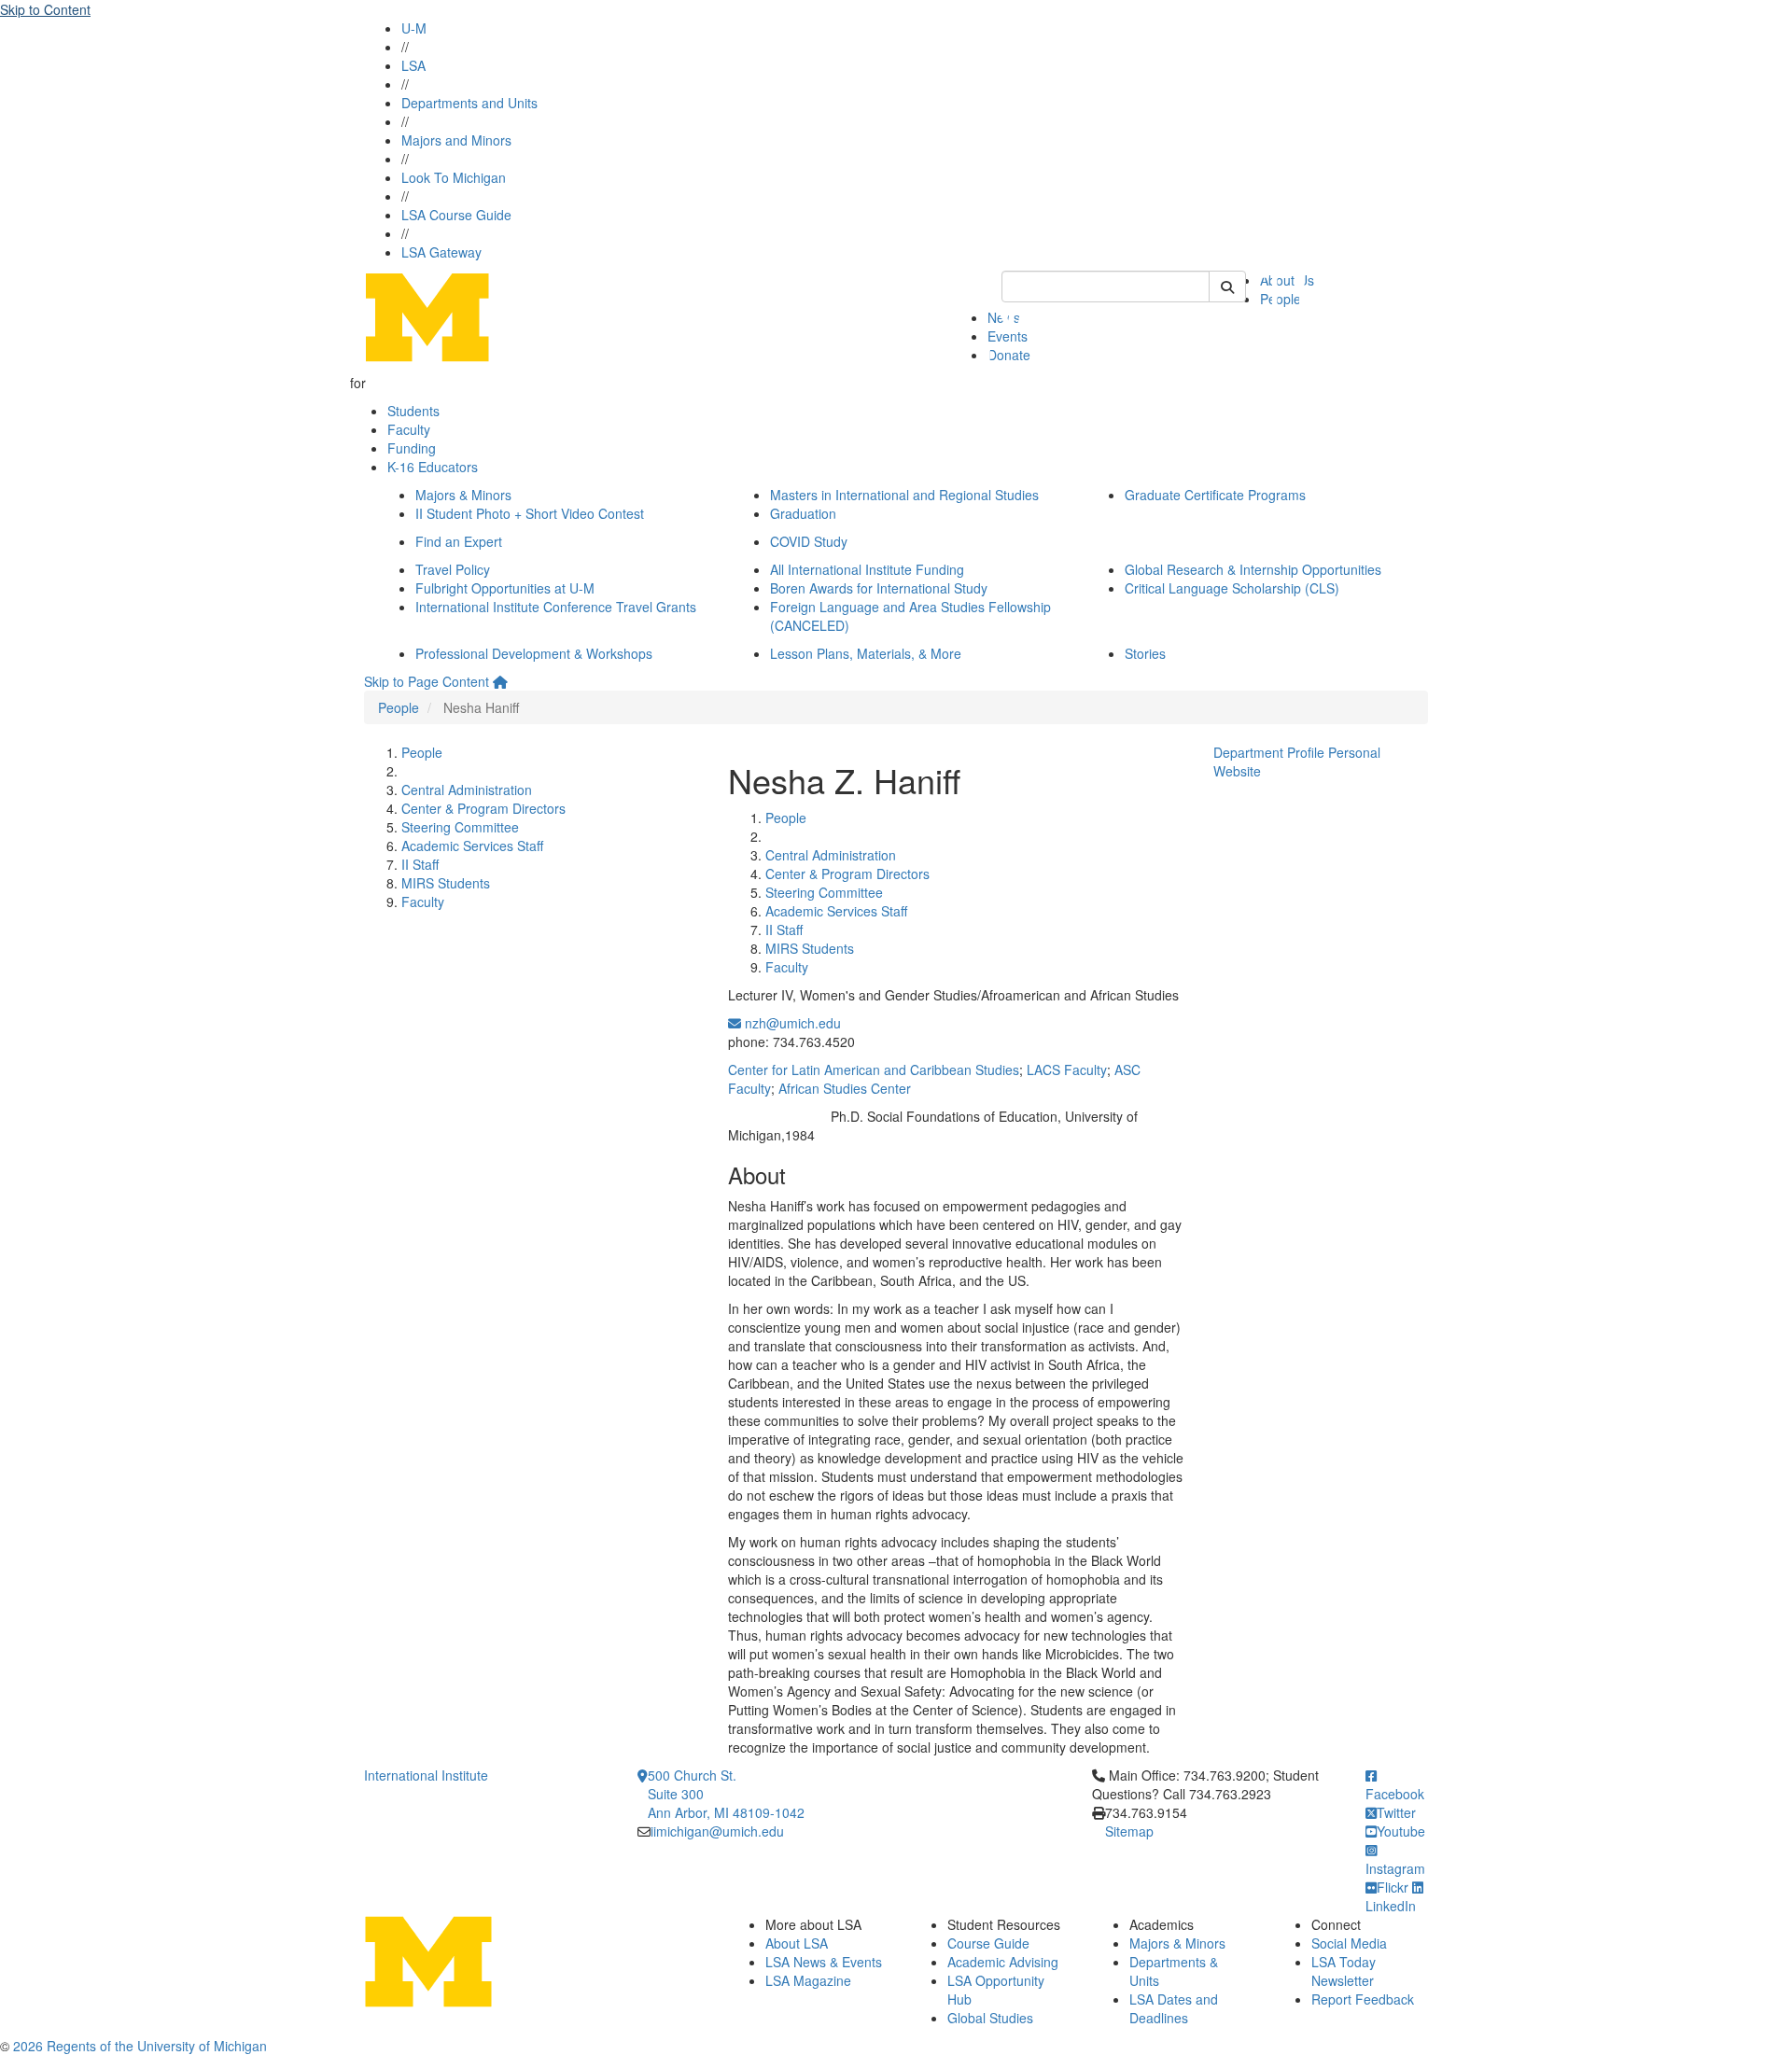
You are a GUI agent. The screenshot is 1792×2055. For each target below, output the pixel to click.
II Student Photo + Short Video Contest (530, 513)
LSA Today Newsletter (1344, 1971)
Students (413, 411)
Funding (412, 448)
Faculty (409, 429)
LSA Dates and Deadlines (1174, 2008)
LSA (413, 65)
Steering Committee (460, 827)
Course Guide (988, 1943)
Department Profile (1269, 752)
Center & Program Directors (483, 808)
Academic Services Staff (472, 846)
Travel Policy (453, 569)
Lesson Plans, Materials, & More (866, 653)
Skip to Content (45, 9)
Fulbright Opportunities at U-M (505, 588)
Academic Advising (1003, 1962)
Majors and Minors (456, 140)
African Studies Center (845, 1088)
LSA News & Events (824, 1962)
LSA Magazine (808, 1980)
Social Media (1349, 1943)
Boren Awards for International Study (879, 588)
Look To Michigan (454, 177)
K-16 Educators (433, 467)
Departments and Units (469, 103)
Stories (1145, 653)
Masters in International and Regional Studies (904, 495)
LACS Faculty (1067, 1069)
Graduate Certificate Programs (1215, 495)
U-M (414, 28)
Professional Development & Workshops (534, 653)
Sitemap (1129, 1831)
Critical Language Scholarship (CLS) (1232, 588)
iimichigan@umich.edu (717, 1831)
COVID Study (809, 541)
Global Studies (990, 2018)
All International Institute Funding (867, 569)
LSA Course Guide (456, 215)
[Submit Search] (1227, 287)
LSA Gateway (441, 252)
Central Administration (467, 790)
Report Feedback (1363, 1999)
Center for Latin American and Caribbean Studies (874, 1069)
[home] (500, 681)
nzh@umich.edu (791, 1023)
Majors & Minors (463, 495)
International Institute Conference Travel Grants (556, 607)
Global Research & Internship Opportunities (1253, 569)
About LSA (797, 1943)
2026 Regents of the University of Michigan (140, 2046)
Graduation (803, 513)
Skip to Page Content (427, 681)
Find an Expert (459, 541)
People (399, 707)
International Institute (426, 1775)
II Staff (420, 864)
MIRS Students (446, 883)
